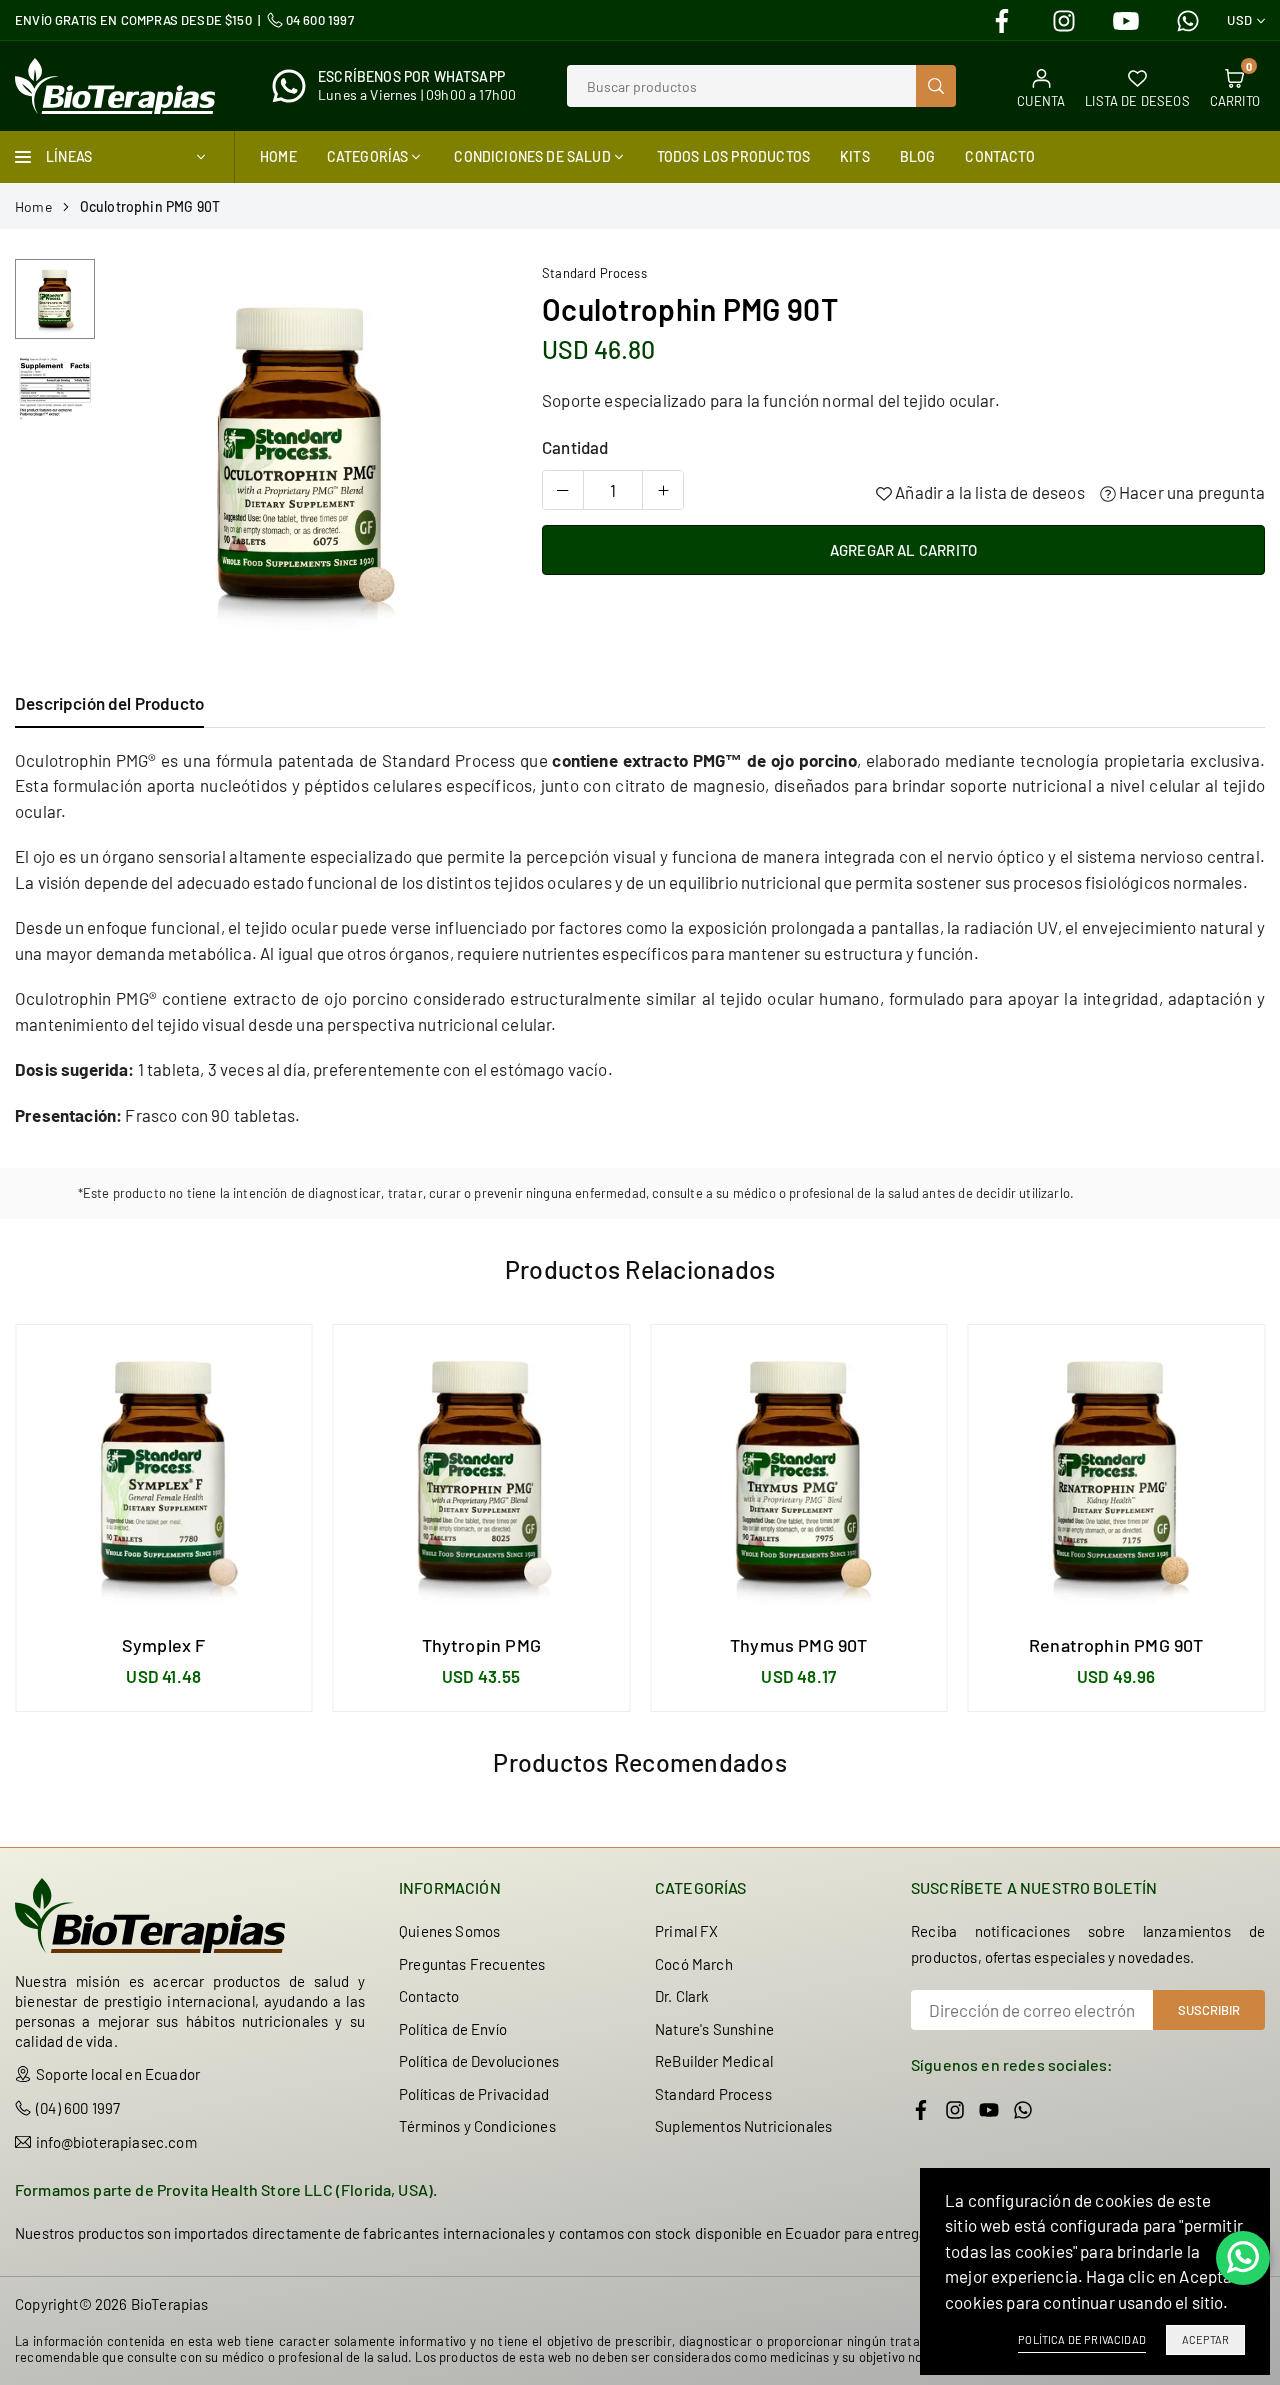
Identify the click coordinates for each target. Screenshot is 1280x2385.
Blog (918, 156)
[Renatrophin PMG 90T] (1117, 1473)
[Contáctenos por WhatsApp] (1243, 2258)
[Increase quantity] (663, 490)
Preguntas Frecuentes (472, 1964)
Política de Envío (453, 2029)
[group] (301, 455)
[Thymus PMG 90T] (799, 1473)
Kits (855, 156)
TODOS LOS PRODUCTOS (733, 156)
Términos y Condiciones (477, 2126)
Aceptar (1205, 2339)
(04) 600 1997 (78, 2108)
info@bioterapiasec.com (116, 2142)
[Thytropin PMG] (482, 1473)
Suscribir (1209, 2010)
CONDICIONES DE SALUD (532, 156)
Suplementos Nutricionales (743, 2126)
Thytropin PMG (481, 1645)
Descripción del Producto (109, 703)
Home (278, 156)
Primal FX (687, 1931)
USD (1239, 20)
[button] (469, 456)
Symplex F (164, 1645)
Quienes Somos (449, 1931)
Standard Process (594, 273)
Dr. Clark (682, 1996)
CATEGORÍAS (368, 156)
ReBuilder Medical (714, 2061)
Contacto (999, 156)
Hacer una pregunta (1190, 492)
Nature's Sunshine (714, 2029)
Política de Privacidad (1082, 2339)
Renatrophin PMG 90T (1116, 1645)
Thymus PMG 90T (798, 1645)
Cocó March (694, 1964)
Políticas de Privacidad (474, 2094)
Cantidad (575, 447)
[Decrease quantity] (563, 490)
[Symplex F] (164, 1473)
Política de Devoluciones (479, 2061)
